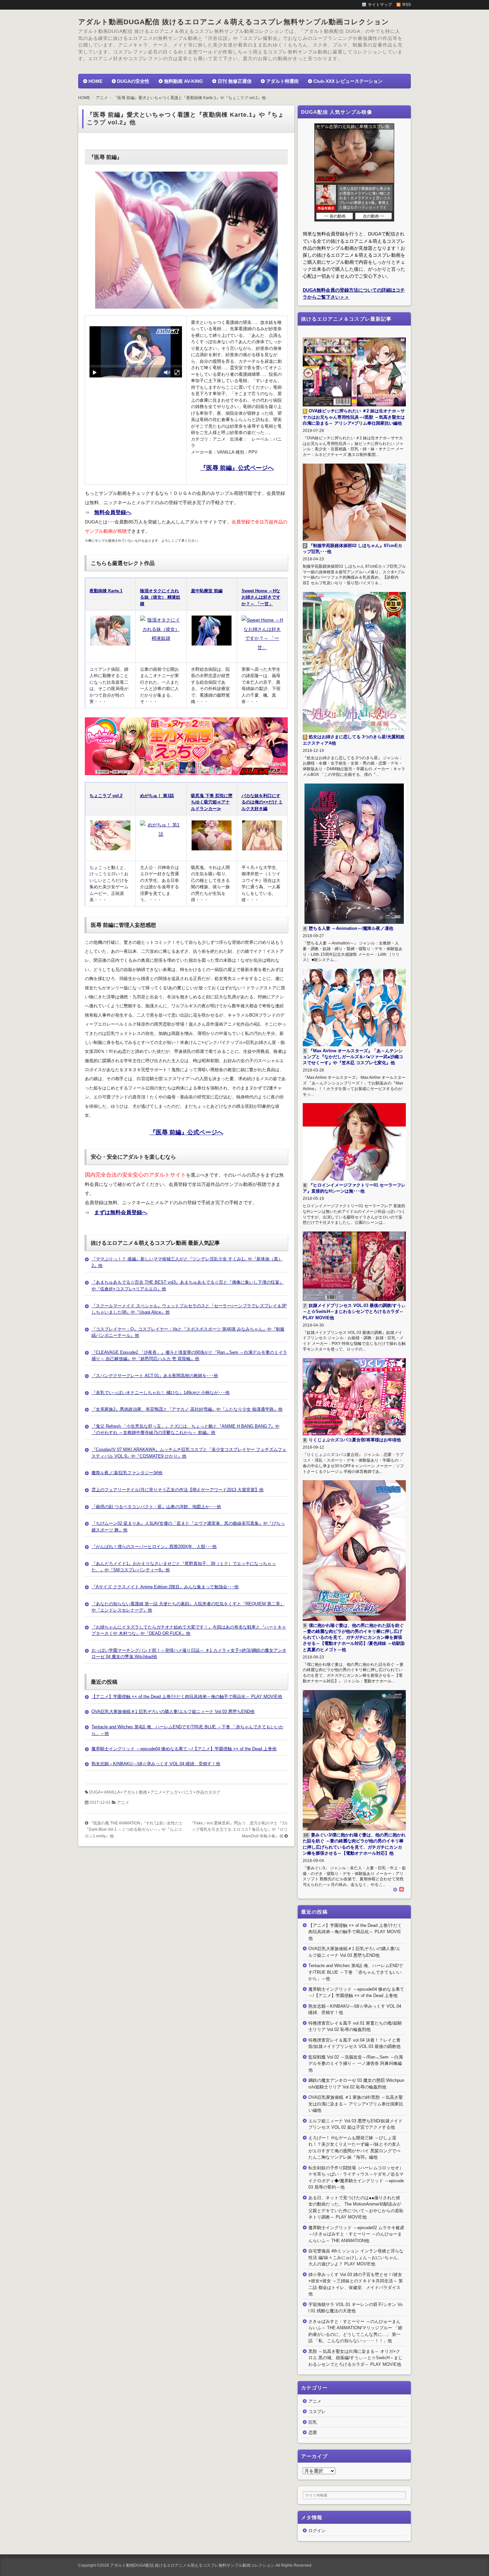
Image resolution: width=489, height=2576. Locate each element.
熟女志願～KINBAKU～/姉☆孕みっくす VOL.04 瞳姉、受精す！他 (156, 1764)
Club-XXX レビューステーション (348, 81)
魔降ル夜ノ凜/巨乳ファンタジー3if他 (127, 1473)
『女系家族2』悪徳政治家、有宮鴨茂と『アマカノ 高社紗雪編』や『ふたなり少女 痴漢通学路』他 (187, 1409)
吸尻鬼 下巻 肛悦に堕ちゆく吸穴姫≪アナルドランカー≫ (212, 802)
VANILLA (112, 1792)
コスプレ (317, 2412)
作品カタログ (208, 1792)
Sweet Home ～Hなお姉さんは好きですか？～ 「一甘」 (261, 597)
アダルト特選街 (282, 81)
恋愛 (313, 2433)
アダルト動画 (135, 1792)
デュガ (172, 1792)
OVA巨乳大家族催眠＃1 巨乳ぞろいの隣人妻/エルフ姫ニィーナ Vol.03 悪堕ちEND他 (173, 1712)
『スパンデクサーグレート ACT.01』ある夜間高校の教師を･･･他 (155, 1376)
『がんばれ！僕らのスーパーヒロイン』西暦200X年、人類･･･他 (154, 1547)
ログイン (317, 2531)
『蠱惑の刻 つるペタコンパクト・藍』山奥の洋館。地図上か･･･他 (156, 1507)
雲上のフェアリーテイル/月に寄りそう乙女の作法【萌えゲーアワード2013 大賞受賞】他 (177, 1490)
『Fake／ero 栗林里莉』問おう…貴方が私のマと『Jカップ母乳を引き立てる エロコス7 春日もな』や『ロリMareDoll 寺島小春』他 (239, 1830)
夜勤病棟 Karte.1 (106, 591)
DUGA (95, 1792)
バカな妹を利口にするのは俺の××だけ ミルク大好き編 (262, 802)
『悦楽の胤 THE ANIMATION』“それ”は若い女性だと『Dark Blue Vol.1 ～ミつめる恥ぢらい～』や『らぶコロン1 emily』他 (134, 1830)
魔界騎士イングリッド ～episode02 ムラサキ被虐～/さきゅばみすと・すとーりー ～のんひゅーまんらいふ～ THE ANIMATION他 (356, 2234)
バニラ (187, 1792)
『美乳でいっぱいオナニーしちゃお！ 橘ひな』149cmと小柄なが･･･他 (161, 1393)
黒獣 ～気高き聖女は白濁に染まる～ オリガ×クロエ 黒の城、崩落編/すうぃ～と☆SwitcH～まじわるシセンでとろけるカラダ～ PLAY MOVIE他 (355, 2358)
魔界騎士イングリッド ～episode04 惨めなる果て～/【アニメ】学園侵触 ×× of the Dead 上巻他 (184, 1749)
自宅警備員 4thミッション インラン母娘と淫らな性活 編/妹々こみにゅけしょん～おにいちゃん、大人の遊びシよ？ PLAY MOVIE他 (356, 2257)
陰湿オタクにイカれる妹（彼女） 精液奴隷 (160, 597)
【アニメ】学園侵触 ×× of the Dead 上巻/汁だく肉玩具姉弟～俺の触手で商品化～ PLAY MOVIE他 (187, 1697)
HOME (95, 81)
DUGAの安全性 (133, 81)
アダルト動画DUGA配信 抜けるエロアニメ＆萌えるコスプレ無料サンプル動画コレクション (234, 22)
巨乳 (313, 2422)
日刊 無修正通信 (235, 81)
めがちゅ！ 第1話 (157, 796)
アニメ (156, 1792)
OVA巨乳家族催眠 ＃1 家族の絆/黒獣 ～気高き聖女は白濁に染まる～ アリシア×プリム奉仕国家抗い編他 (356, 2104)
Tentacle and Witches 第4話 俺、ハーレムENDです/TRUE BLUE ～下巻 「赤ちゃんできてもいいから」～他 (356, 1972)
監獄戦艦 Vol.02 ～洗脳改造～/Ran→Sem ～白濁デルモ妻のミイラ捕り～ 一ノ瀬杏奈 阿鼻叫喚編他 (356, 2064)
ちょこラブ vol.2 (106, 796)
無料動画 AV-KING (183, 81)
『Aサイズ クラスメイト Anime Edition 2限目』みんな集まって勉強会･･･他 (165, 1587)
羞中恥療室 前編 (207, 591)
